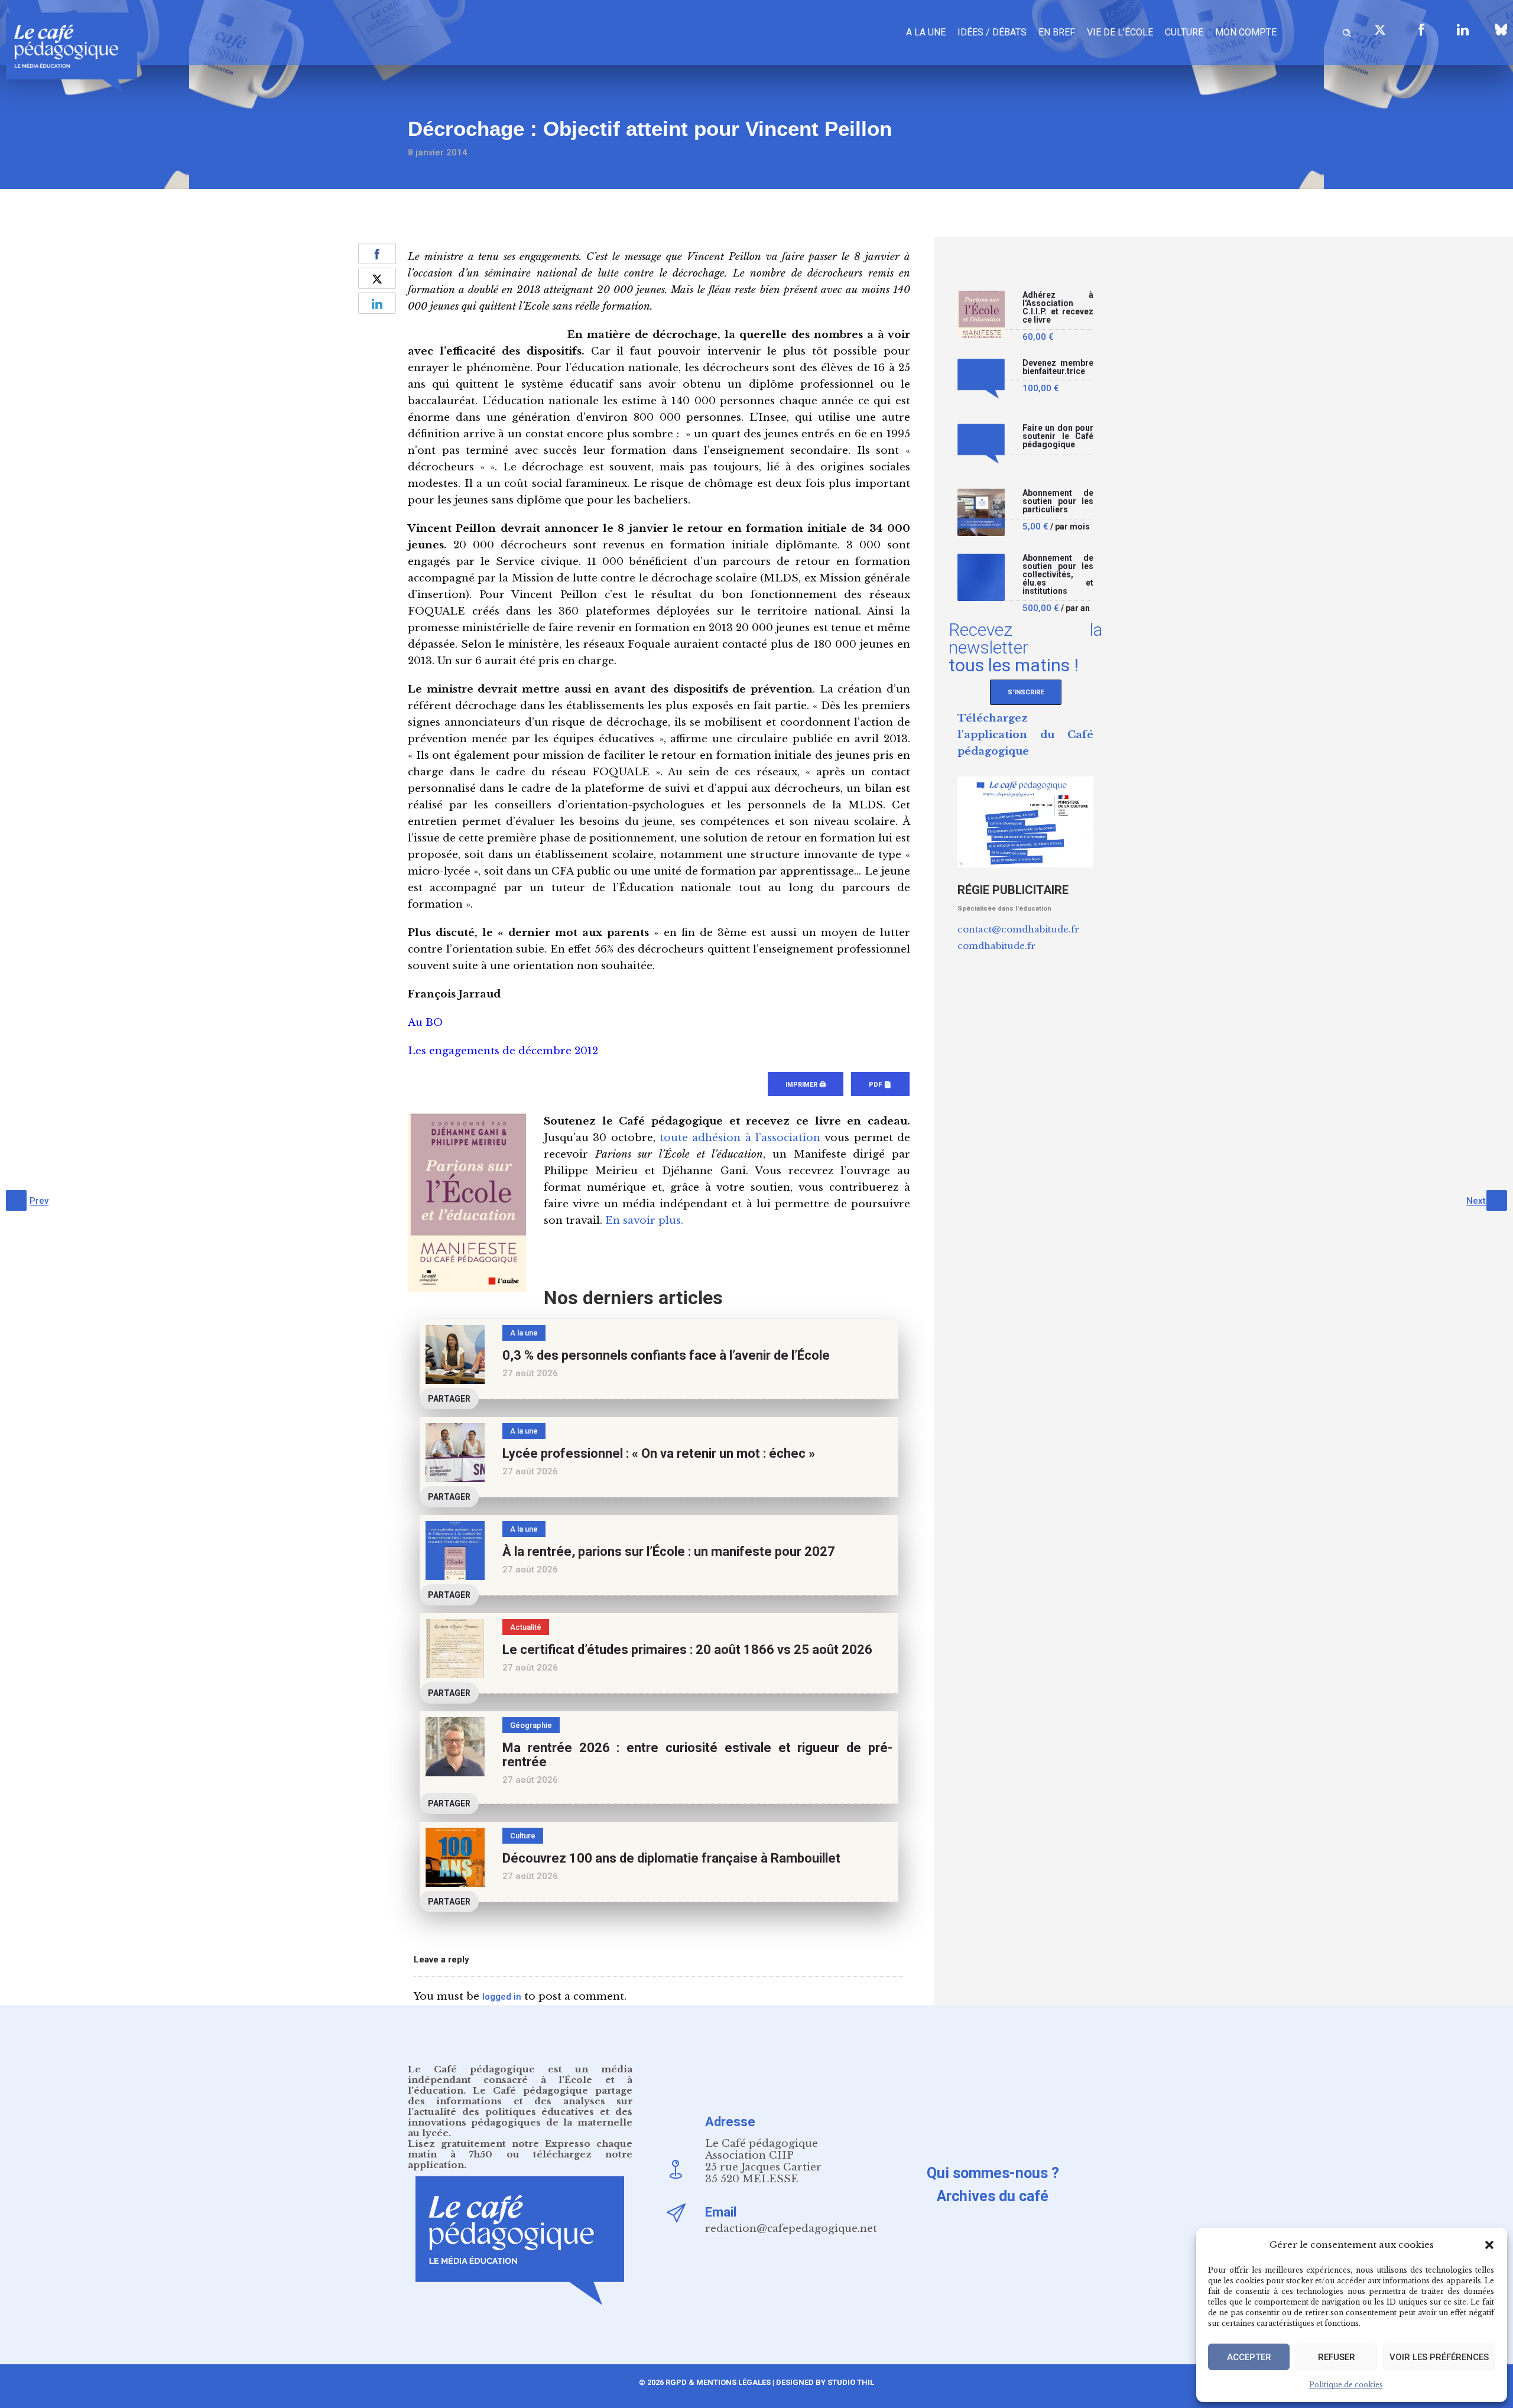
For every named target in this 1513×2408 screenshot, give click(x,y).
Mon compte (1246, 32)
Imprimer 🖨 (806, 1085)
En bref (1057, 32)
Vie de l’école (1120, 32)
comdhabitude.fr (996, 946)
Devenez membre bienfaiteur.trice (1058, 367)
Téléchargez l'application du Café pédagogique (1025, 735)
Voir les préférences (1439, 2357)
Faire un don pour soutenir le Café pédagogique (1058, 436)
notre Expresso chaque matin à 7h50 (520, 2149)
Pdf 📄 (880, 1085)
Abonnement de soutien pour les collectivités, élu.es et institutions (1058, 575)
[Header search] (1347, 31)
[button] (1489, 2245)
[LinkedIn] (1463, 30)
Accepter (1249, 2357)
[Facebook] (1421, 30)
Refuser (1337, 2357)
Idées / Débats (992, 32)
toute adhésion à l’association (740, 1138)
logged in (502, 1997)
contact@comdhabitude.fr (1018, 929)
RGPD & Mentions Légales (718, 2382)
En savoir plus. (644, 1221)
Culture (1184, 32)
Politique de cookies (1346, 2385)
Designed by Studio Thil (824, 2382)
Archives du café (993, 2196)
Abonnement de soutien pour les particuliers (1058, 501)
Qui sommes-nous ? (993, 2173)
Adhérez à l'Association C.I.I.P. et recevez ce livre (1058, 308)
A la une (926, 32)
